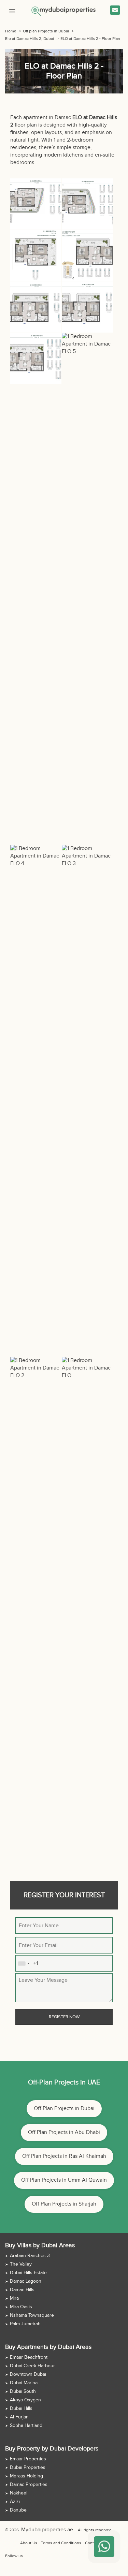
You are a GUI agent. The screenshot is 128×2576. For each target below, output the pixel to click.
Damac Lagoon (26, 2281)
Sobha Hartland (26, 2426)
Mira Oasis (21, 2307)
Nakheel (19, 2493)
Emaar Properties (28, 2459)
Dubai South (23, 2391)
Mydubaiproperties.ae (41, 2530)
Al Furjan (19, 2417)
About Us (29, 2543)
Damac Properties (29, 2485)
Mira (14, 2298)
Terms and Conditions (61, 2543)
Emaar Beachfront (29, 2357)
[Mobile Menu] (12, 10)
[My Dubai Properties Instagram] (43, 2556)
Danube (18, 2510)
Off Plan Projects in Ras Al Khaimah (64, 2156)
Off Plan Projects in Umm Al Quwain (64, 2180)
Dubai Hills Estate (28, 2273)
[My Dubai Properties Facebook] (27, 2556)
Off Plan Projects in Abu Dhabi (64, 2132)
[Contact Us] (115, 10)
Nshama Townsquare (32, 2315)
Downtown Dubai (28, 2374)
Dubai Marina (24, 2383)
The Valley (21, 2264)
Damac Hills (22, 2290)
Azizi (15, 2502)
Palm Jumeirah (25, 2324)
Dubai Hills (21, 2409)
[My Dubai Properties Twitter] (35, 2556)
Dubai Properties (28, 2468)
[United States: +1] (24, 1963)
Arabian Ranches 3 (30, 2256)
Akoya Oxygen (25, 2400)
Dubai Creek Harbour (32, 2366)
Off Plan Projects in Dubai (64, 2109)
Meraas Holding (26, 2476)
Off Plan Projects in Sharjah (64, 2204)
